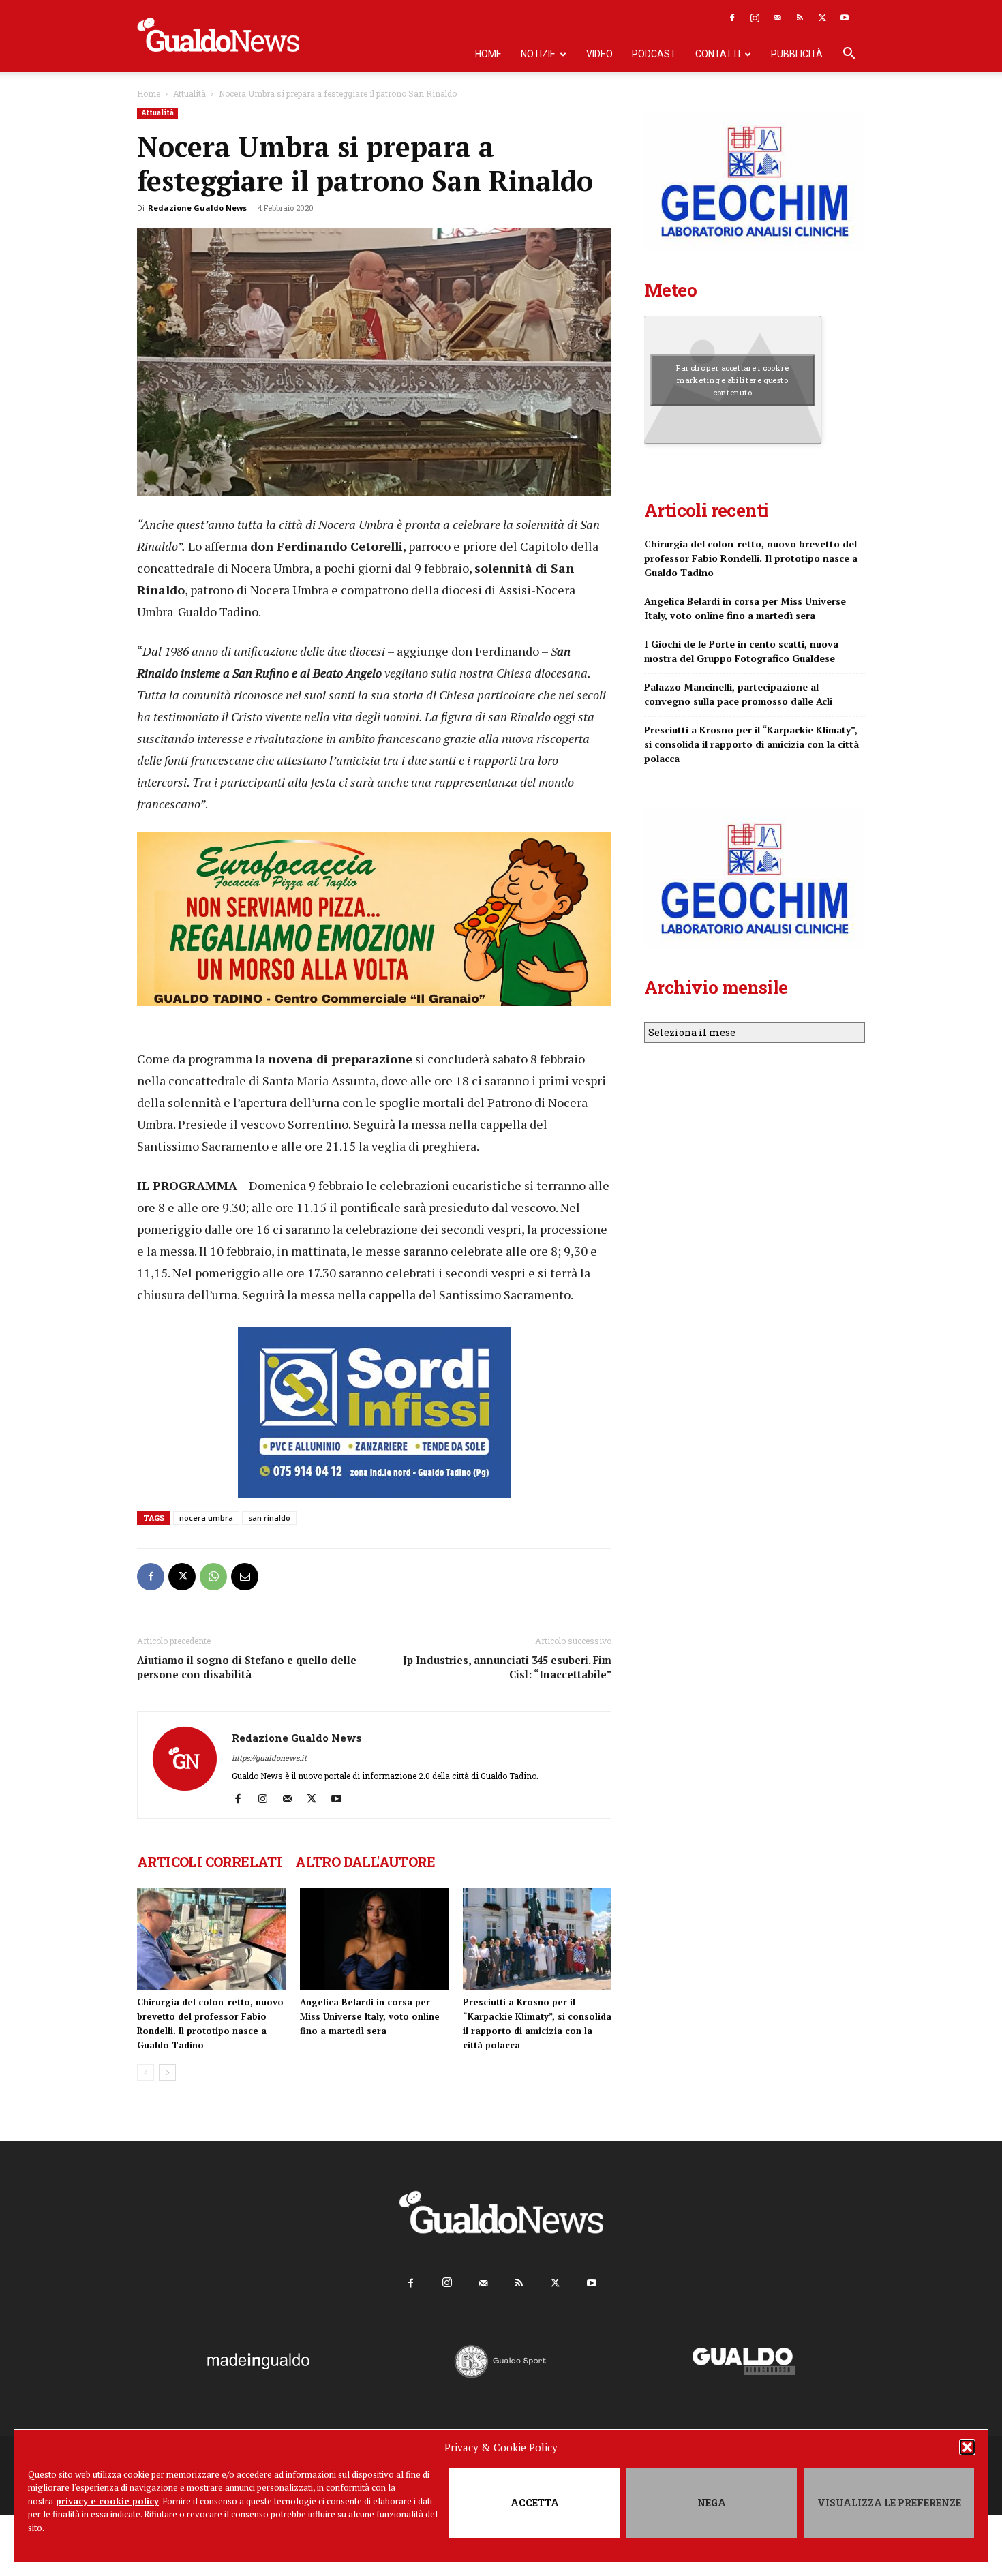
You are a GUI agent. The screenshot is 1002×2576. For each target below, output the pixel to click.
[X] (822, 18)
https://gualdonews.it (269, 1758)
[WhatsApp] (213, 1577)
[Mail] (777, 18)
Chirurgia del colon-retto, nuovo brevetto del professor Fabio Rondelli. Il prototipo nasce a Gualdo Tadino (751, 558)
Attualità (189, 93)
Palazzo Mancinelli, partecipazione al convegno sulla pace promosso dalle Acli (738, 694)
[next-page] (167, 2073)
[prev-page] (146, 2073)
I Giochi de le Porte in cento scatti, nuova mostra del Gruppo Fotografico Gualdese (741, 651)
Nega (712, 2503)
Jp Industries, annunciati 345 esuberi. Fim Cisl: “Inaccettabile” (507, 1667)
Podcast (654, 54)
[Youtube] (845, 18)
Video (599, 54)
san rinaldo (269, 1518)
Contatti (718, 54)
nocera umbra (206, 1518)
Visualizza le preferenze (889, 2503)
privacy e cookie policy (107, 2501)
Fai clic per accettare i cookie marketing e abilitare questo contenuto (732, 380)
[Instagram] (755, 18)
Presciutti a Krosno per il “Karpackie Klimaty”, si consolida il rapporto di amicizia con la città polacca (751, 744)
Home (488, 54)
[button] (967, 2447)
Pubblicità (797, 54)
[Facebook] (732, 18)
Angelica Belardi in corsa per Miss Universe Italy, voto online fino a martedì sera (370, 2016)
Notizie (538, 54)
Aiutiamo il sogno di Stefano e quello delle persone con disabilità (247, 1667)
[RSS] (800, 18)
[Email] (245, 1577)
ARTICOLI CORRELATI (209, 1862)
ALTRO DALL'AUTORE (365, 1862)
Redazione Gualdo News (197, 208)
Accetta (535, 2503)
